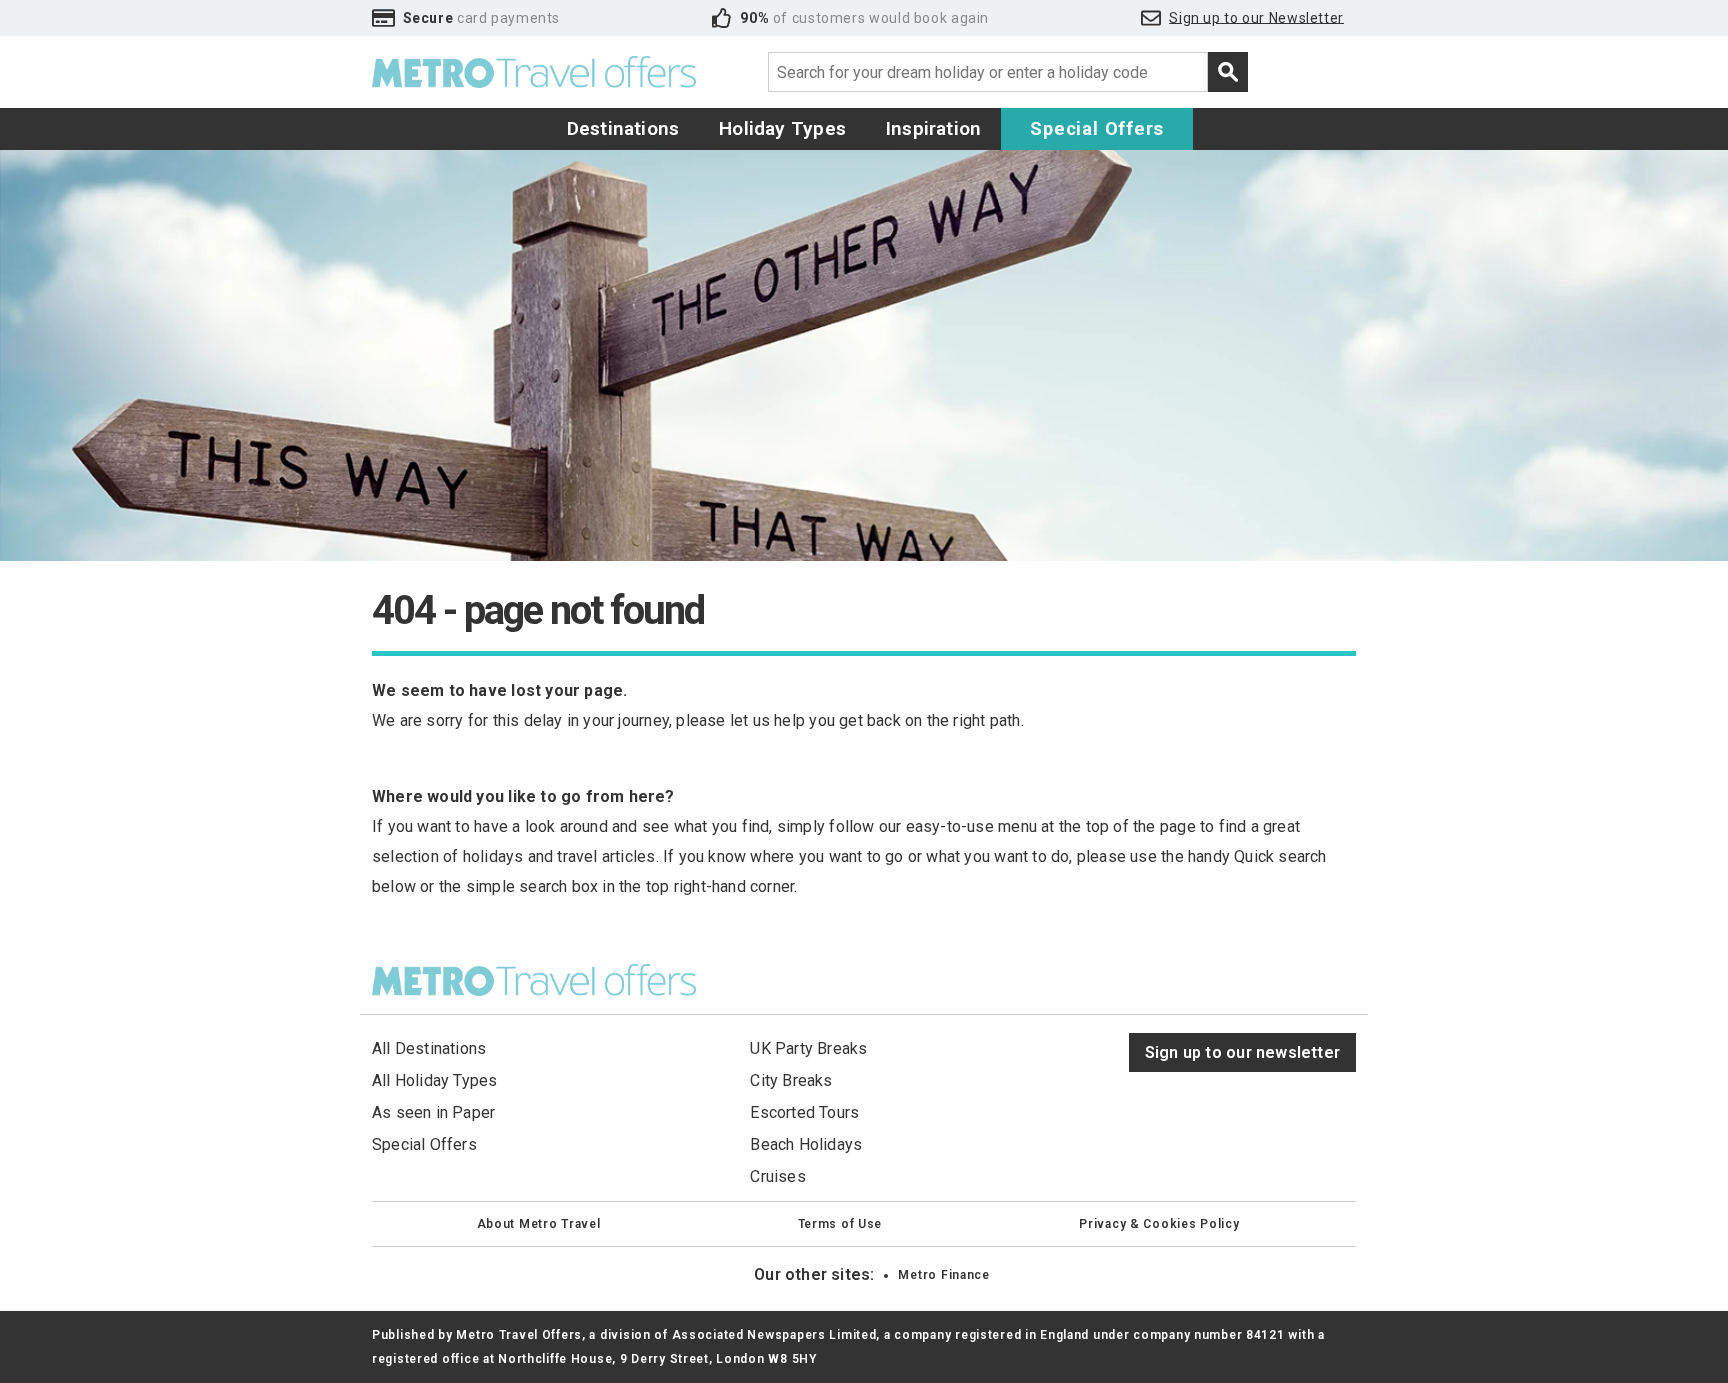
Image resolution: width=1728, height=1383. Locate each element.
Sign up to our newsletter (1242, 1052)
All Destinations (429, 1048)
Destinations (623, 128)
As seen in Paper (433, 1112)
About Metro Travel (539, 1224)
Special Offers (1097, 128)
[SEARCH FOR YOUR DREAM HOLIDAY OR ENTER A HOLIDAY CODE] (1228, 72)
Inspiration (933, 128)
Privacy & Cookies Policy (1159, 1224)
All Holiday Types (435, 1080)
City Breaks (791, 1080)
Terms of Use (840, 1224)
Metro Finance (943, 1275)
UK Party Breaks (808, 1048)
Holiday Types (782, 128)
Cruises (777, 1176)
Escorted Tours (804, 1112)
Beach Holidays (806, 1144)
